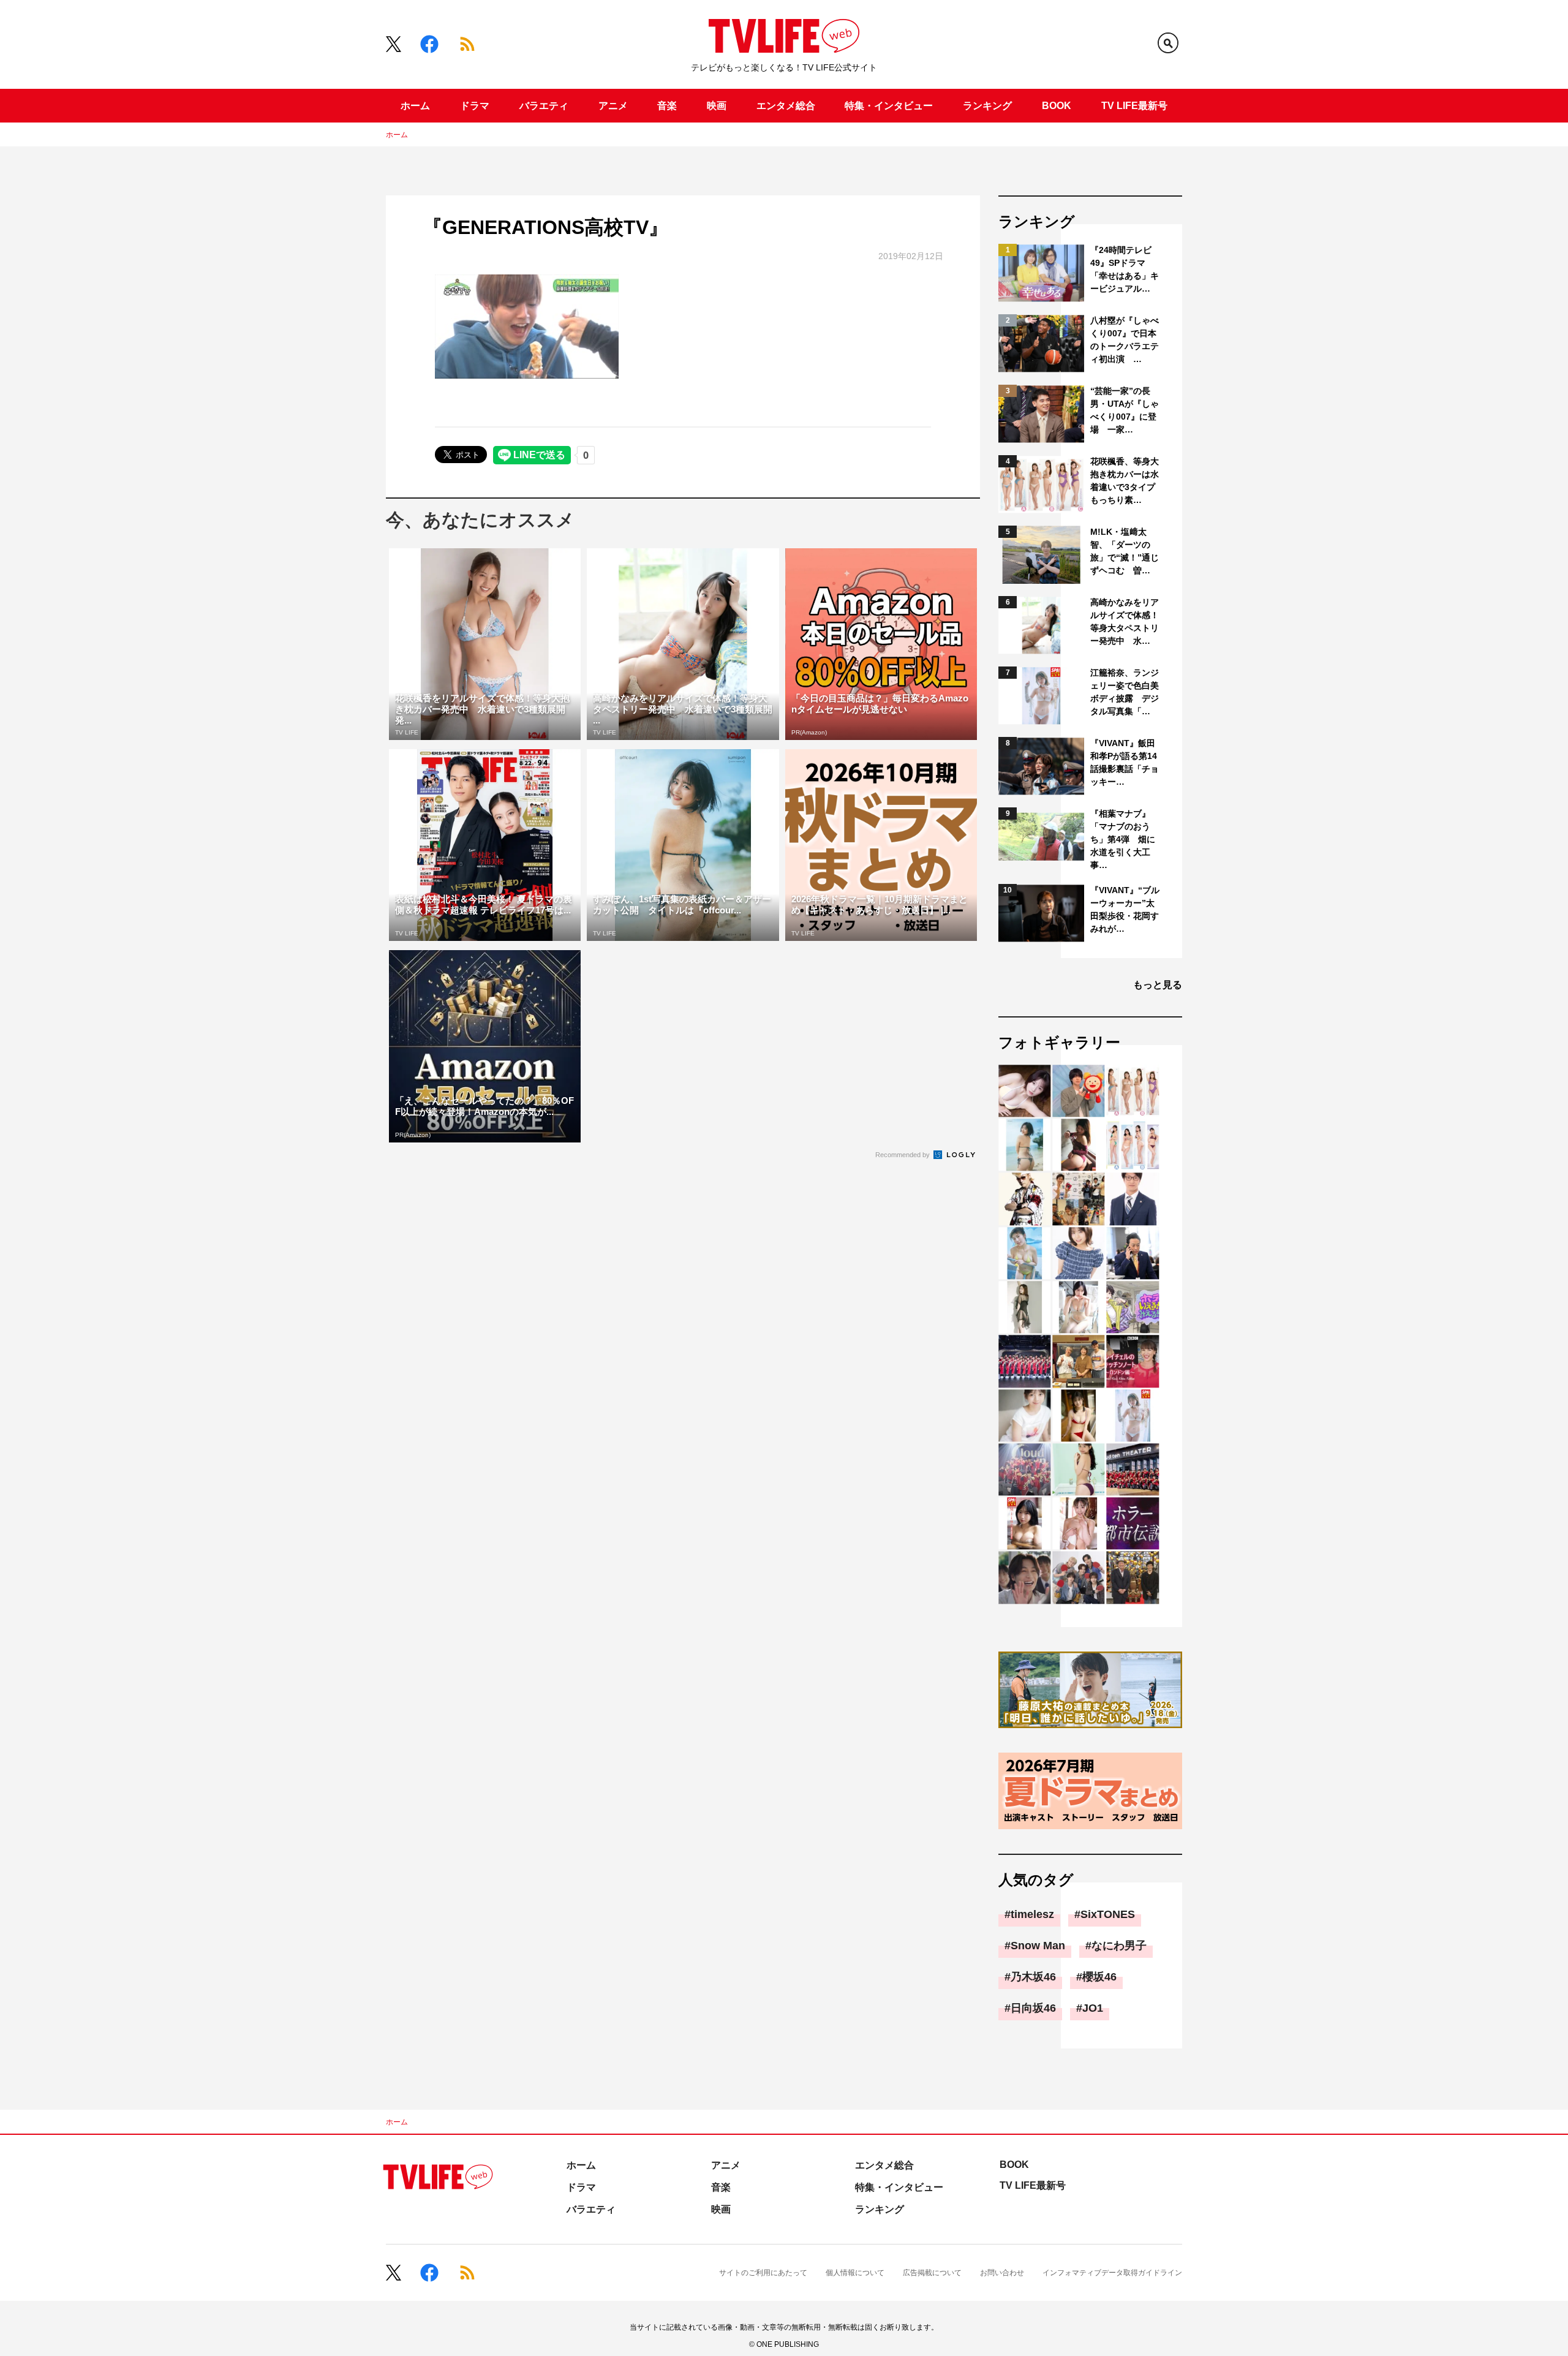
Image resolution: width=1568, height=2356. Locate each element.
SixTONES (1108, 1914)
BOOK (1057, 106)
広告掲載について (932, 2273)
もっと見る (1158, 985)
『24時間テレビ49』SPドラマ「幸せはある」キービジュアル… (1125, 269)
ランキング (987, 106)
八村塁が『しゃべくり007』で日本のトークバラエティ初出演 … (1125, 340)
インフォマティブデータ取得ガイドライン (1112, 2273)
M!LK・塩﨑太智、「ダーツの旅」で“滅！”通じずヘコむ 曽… (1125, 551)
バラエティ (544, 106)
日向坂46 (1033, 2008)
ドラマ (475, 106)
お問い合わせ (1002, 2273)
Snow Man (1038, 1946)
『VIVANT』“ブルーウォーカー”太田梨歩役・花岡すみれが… (1125, 909)
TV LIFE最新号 (1134, 106)
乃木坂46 (1033, 1977)
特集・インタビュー (889, 106)
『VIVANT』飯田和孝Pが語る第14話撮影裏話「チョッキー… (1125, 762)
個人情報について (855, 2273)
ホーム (415, 106)
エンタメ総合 (786, 106)
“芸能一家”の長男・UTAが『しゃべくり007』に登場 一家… (1125, 410)
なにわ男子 (1119, 1946)
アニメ (613, 106)
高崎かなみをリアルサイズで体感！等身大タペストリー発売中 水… (1125, 621)
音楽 (667, 106)
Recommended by (903, 1155)
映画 (717, 106)
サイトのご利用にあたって (763, 2273)
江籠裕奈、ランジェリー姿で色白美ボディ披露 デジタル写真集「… (1125, 692)
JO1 (1093, 2008)
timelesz (1032, 1914)
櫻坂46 (1099, 1977)
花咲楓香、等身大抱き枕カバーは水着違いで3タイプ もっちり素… (1125, 481)
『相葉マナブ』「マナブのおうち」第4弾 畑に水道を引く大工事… (1123, 839)
